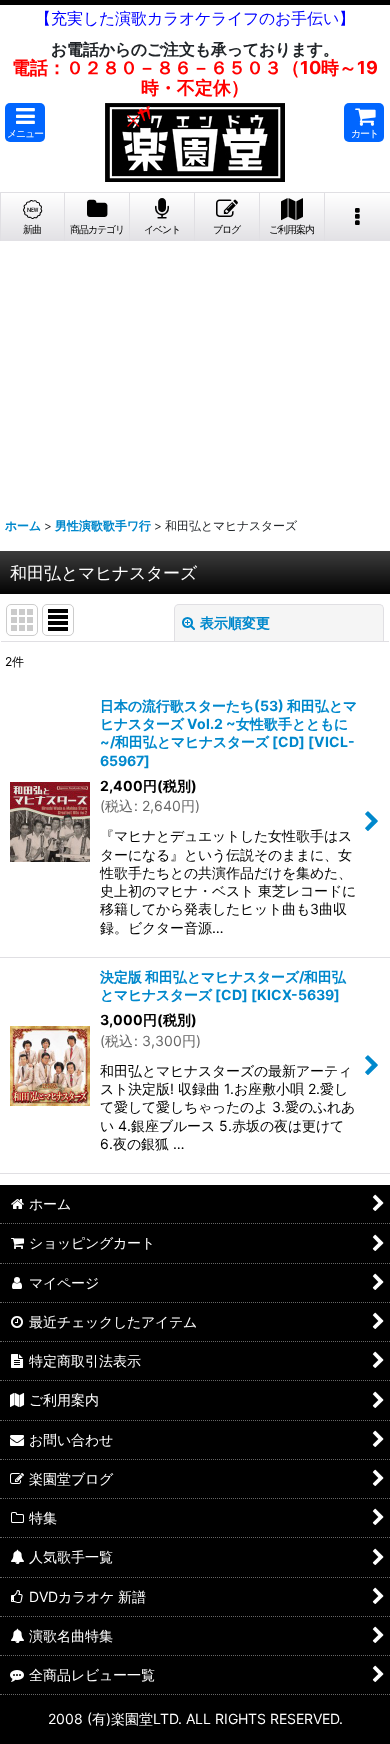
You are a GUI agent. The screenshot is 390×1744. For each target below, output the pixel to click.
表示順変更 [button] (235, 622)
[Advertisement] (195, 371)
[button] (25, 122)
